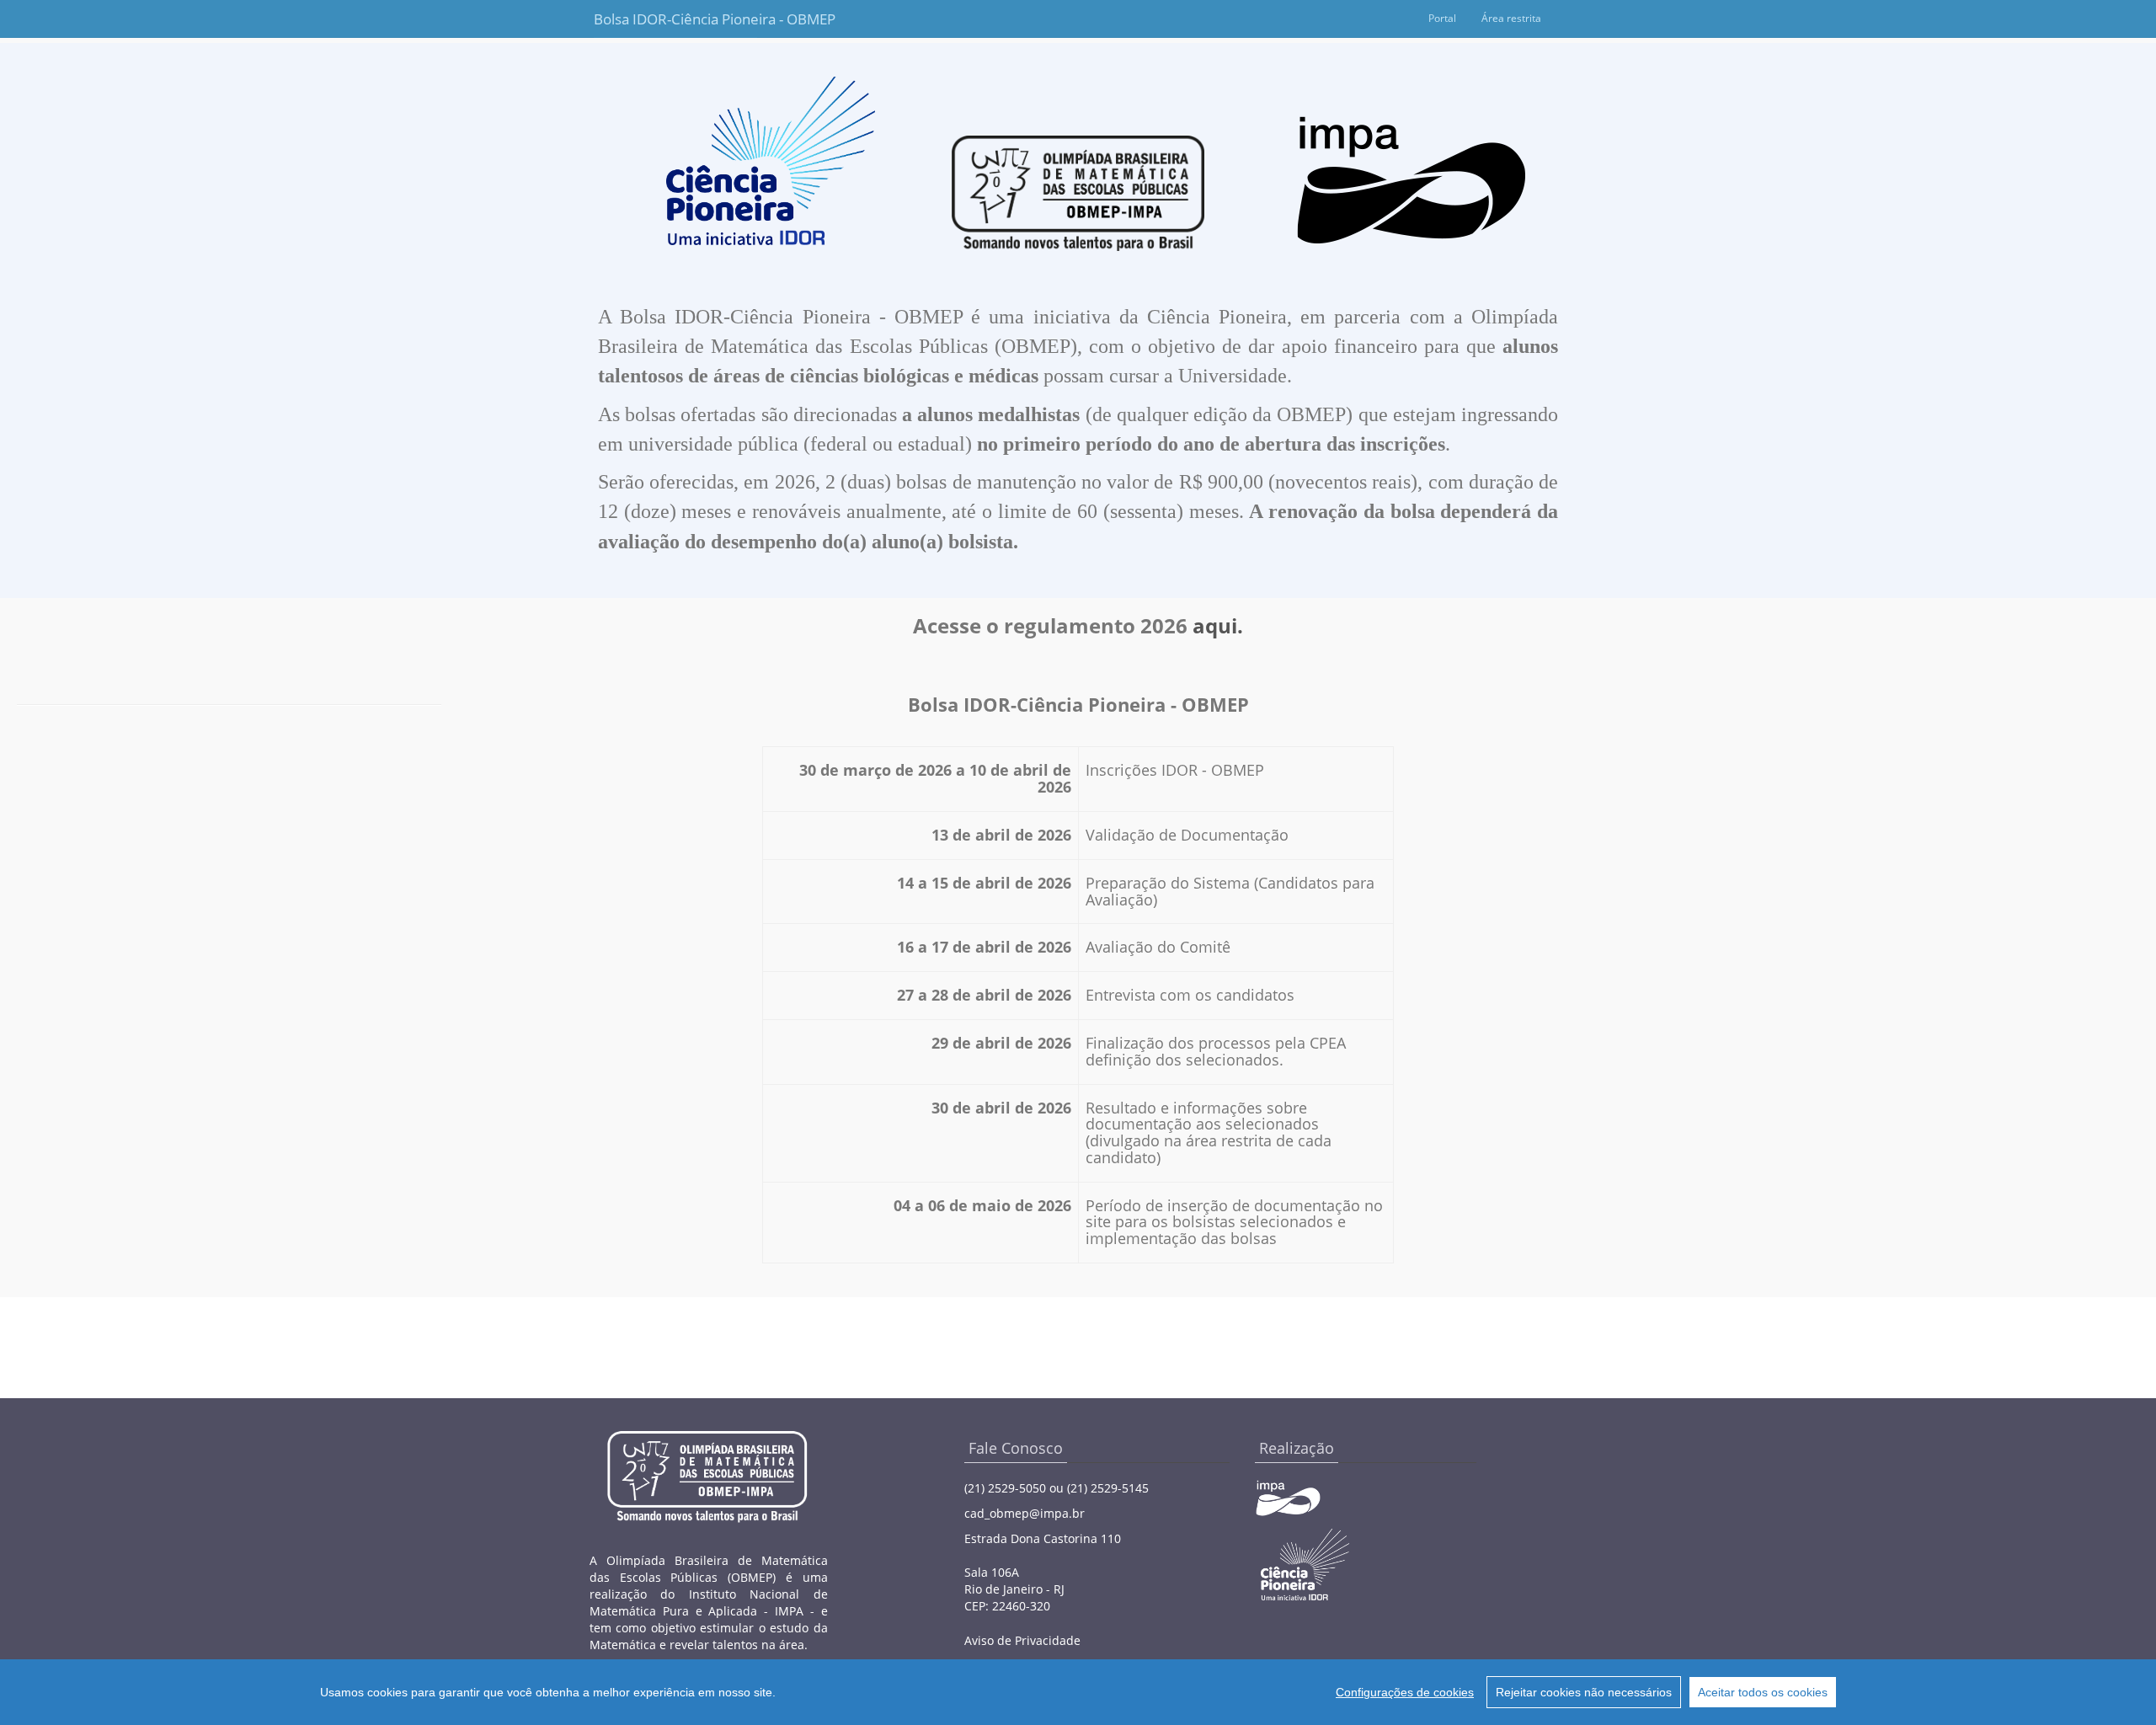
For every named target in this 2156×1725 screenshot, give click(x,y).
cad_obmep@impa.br (1025, 1513)
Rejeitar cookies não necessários (1584, 1692)
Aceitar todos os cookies (1763, 1692)
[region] (1078, 1692)
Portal (1442, 18)
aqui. (1218, 625)
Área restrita (1511, 18)
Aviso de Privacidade (1022, 1640)
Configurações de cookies (1405, 1692)
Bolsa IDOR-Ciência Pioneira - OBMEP (675, 19)
